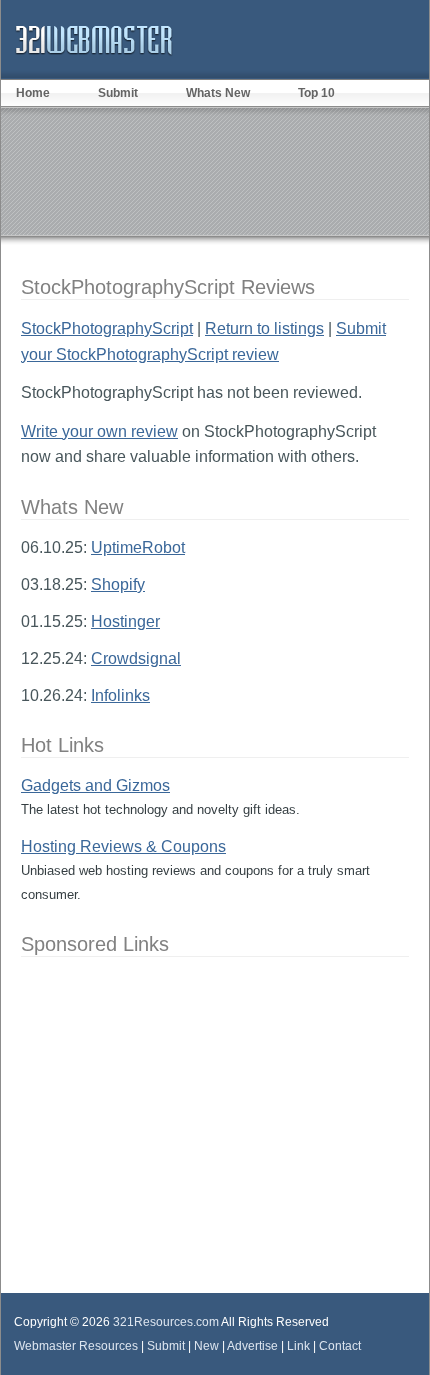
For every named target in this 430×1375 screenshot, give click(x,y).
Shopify (118, 584)
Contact (340, 1346)
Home (33, 93)
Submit (118, 93)
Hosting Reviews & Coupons (123, 846)
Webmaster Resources (76, 1346)
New (206, 1346)
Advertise (252, 1346)
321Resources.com (166, 1322)
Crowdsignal (136, 658)
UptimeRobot (138, 547)
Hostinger (125, 621)
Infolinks (120, 695)
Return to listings (264, 328)
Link (298, 1346)
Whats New (218, 93)
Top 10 (316, 93)
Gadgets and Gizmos (95, 785)
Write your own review (99, 431)
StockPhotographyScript (107, 328)
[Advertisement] (215, 171)
